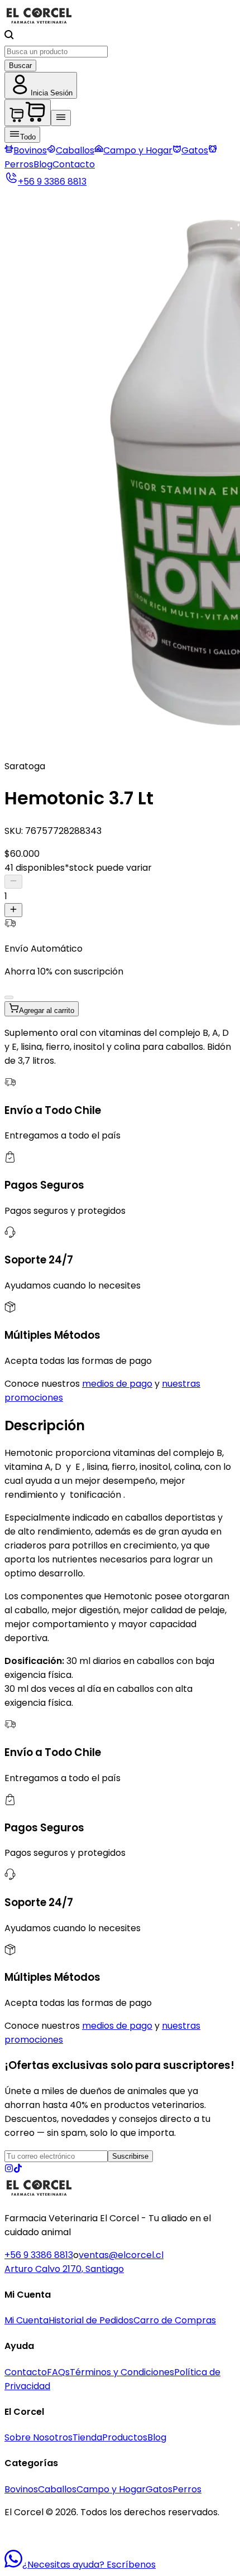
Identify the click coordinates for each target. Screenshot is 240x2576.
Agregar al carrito (47, 1010)
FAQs (58, 2372)
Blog (43, 164)
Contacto (74, 164)
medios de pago (117, 1384)
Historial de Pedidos (91, 2320)
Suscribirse (130, 2156)
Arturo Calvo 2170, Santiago (64, 2269)
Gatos (195, 150)
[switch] (9, 997)
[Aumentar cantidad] (13, 910)
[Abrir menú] (61, 118)
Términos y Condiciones (122, 2372)
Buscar (20, 66)
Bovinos (30, 150)
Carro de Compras (175, 2320)
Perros (187, 2489)
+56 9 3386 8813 (39, 2255)
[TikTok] (18, 2170)
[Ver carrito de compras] (28, 113)
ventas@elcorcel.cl (121, 2255)
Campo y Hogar (138, 150)
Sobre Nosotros (39, 2437)
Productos (125, 2437)
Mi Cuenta (27, 2320)
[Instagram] (9, 2170)
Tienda (87, 2437)
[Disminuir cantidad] (13, 882)
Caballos (75, 150)
